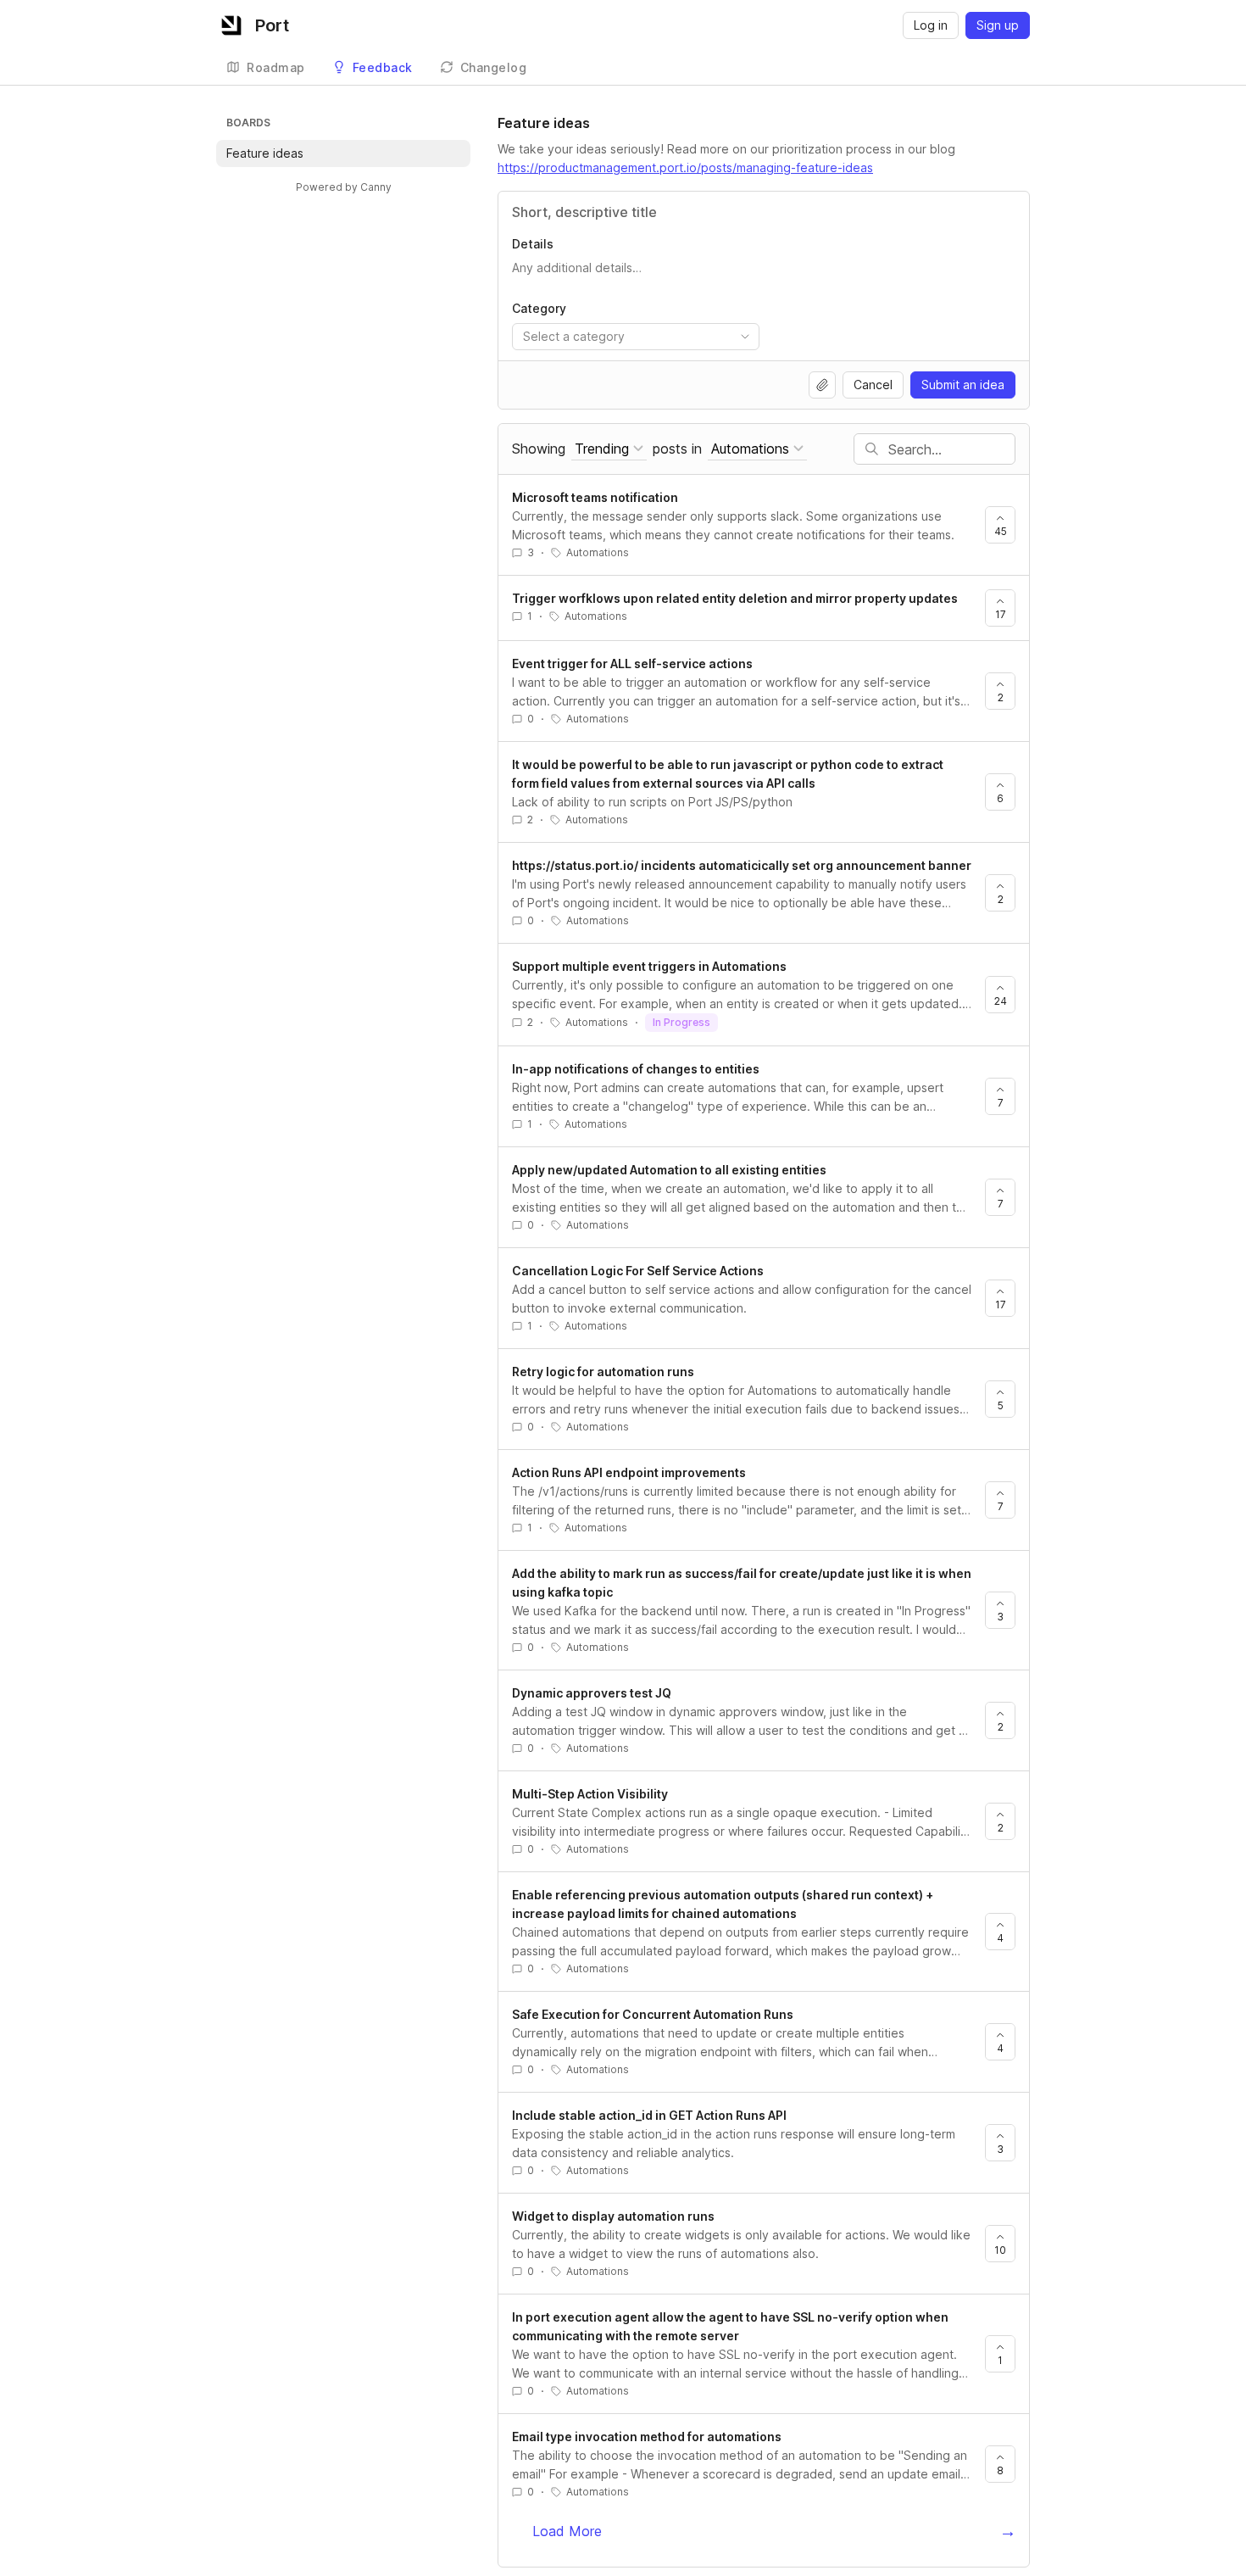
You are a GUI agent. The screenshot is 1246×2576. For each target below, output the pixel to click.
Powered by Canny (344, 187)
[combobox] (636, 337)
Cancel (873, 385)
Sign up (998, 25)
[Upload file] (822, 385)
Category (539, 308)
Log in (931, 25)
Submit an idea (963, 385)
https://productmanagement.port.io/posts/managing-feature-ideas (685, 167)
